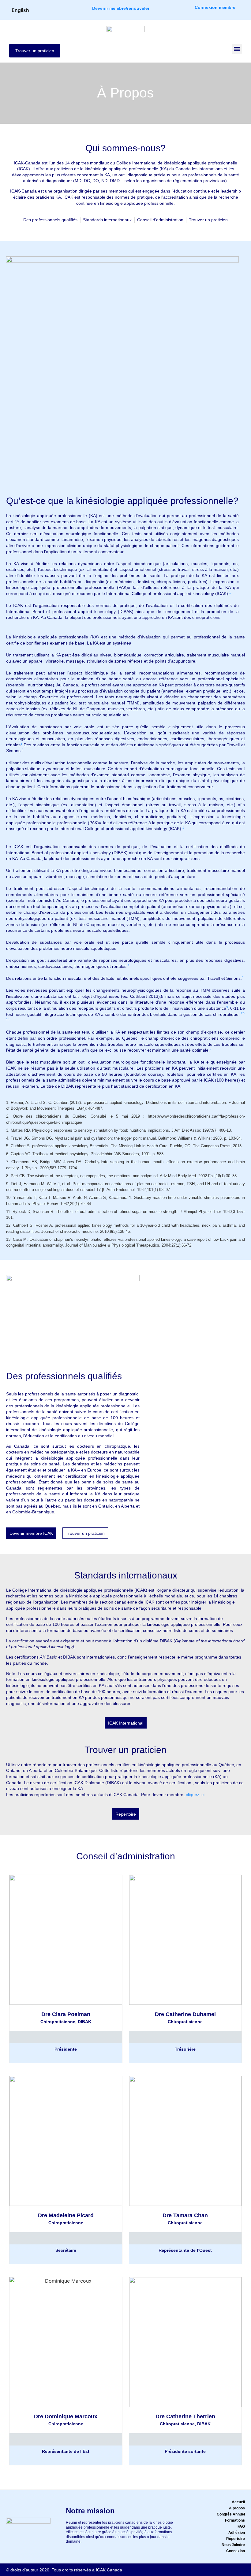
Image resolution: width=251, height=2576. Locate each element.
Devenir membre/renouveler (121, 8)
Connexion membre (215, 7)
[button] (237, 49)
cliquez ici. (196, 1795)
